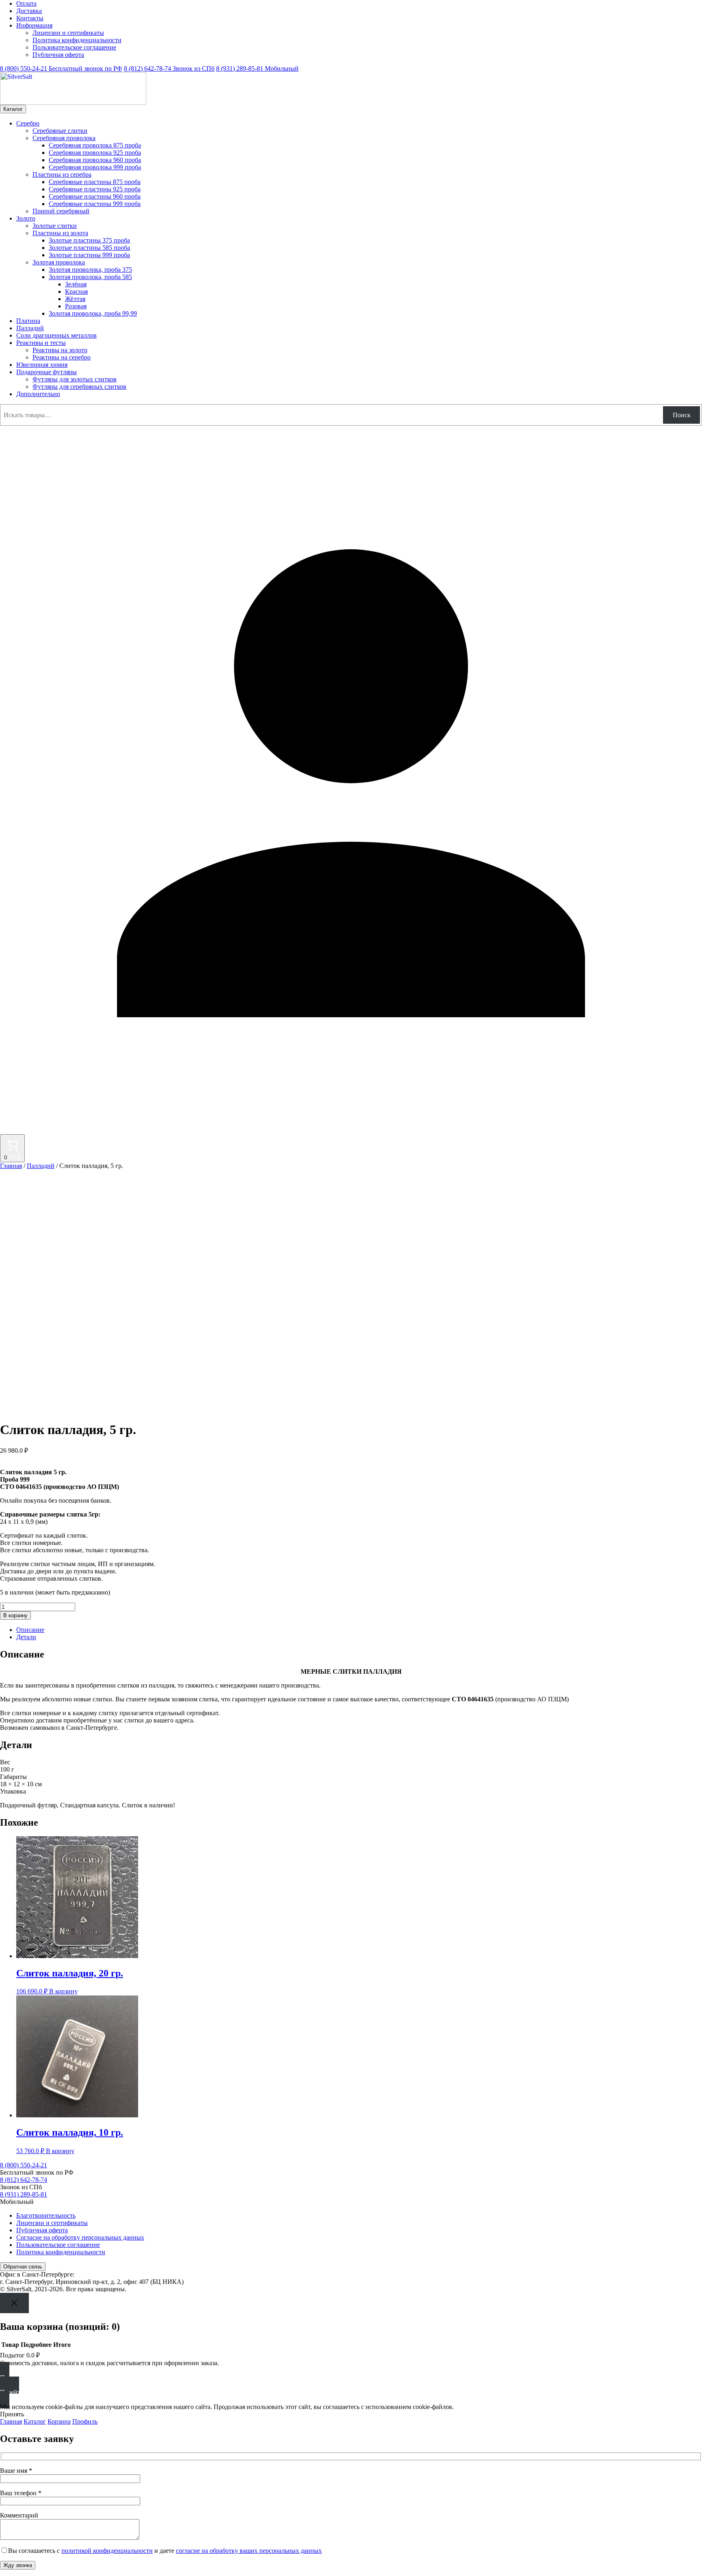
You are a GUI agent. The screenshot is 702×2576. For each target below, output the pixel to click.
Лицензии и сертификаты (68, 33)
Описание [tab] (30, 1630)
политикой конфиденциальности (107, 2551)
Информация (34, 25)
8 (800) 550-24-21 (61, 68)
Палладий (41, 1166)
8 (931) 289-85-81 (257, 68)
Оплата (26, 3)
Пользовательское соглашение (74, 47)
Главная (11, 1166)
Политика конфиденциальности (77, 40)
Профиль (85, 2421)
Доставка (29, 11)
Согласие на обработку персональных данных (80, 2237)
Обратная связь (23, 2267)
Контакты (30, 18)
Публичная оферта (58, 55)
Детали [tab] (26, 1637)
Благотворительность (46, 2215)
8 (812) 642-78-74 (169, 68)
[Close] (14, 2303)
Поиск (682, 415)
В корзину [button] (63, 1991)
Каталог (13, 109)
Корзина (59, 2421)
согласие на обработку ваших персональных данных (249, 2551)
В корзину (15, 1615)
